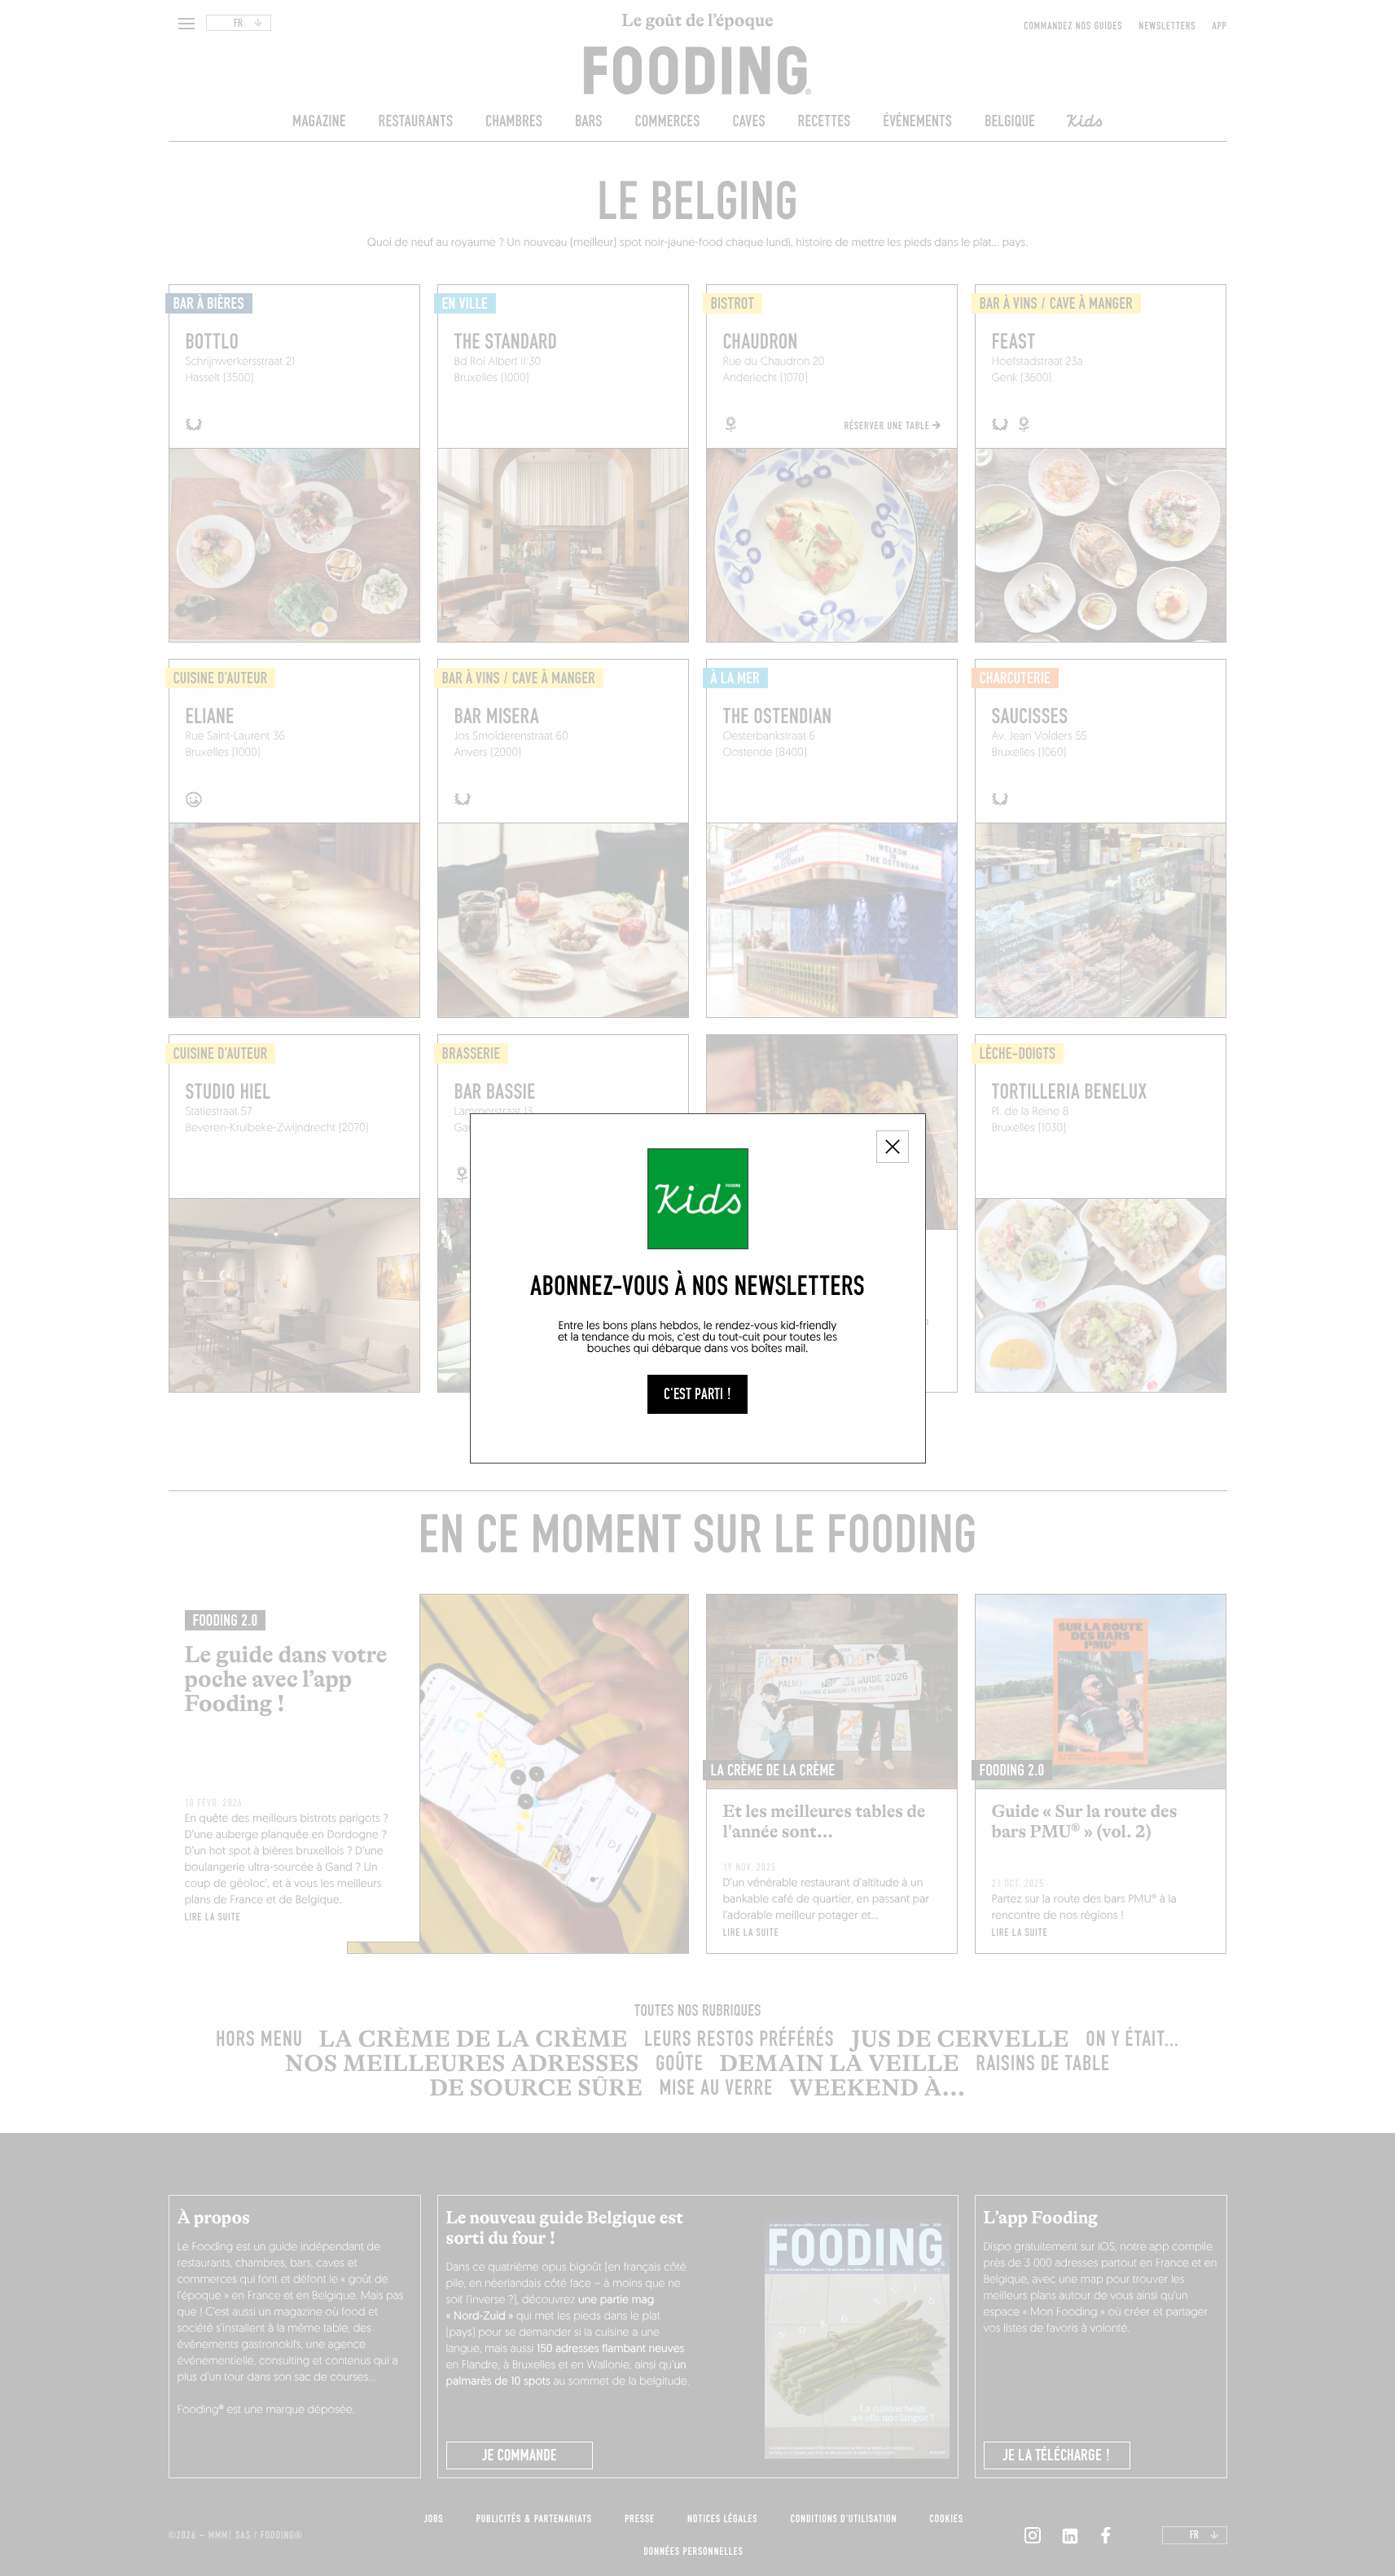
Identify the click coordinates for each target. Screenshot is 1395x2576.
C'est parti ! (697, 1394)
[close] (893, 1147)
